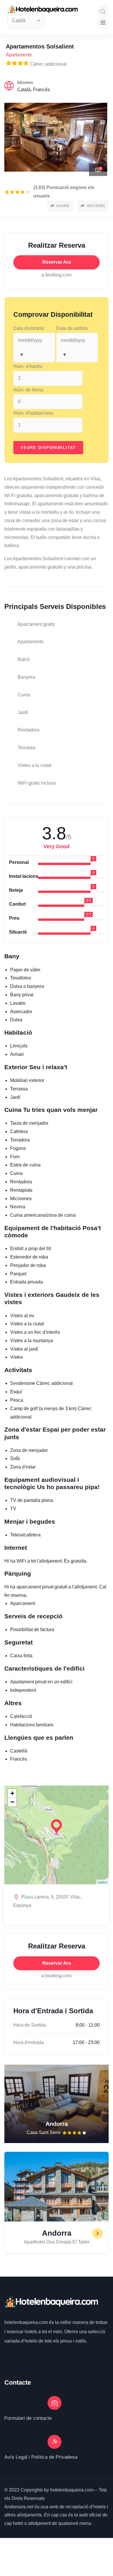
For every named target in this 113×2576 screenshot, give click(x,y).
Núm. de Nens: (29, 390)
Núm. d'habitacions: (34, 413)
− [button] (12, 1802)
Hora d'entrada (29, 2042)
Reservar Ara (57, 262)
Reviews (96, 206)
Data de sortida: (72, 328)
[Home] (51, 2302)
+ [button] (12, 1793)
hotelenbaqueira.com (27, 2322)
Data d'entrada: (29, 328)
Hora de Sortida (30, 2025)
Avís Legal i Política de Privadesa (41, 2457)
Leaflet (102, 1882)
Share (63, 206)
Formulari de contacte (28, 2418)
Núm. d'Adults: (28, 366)
